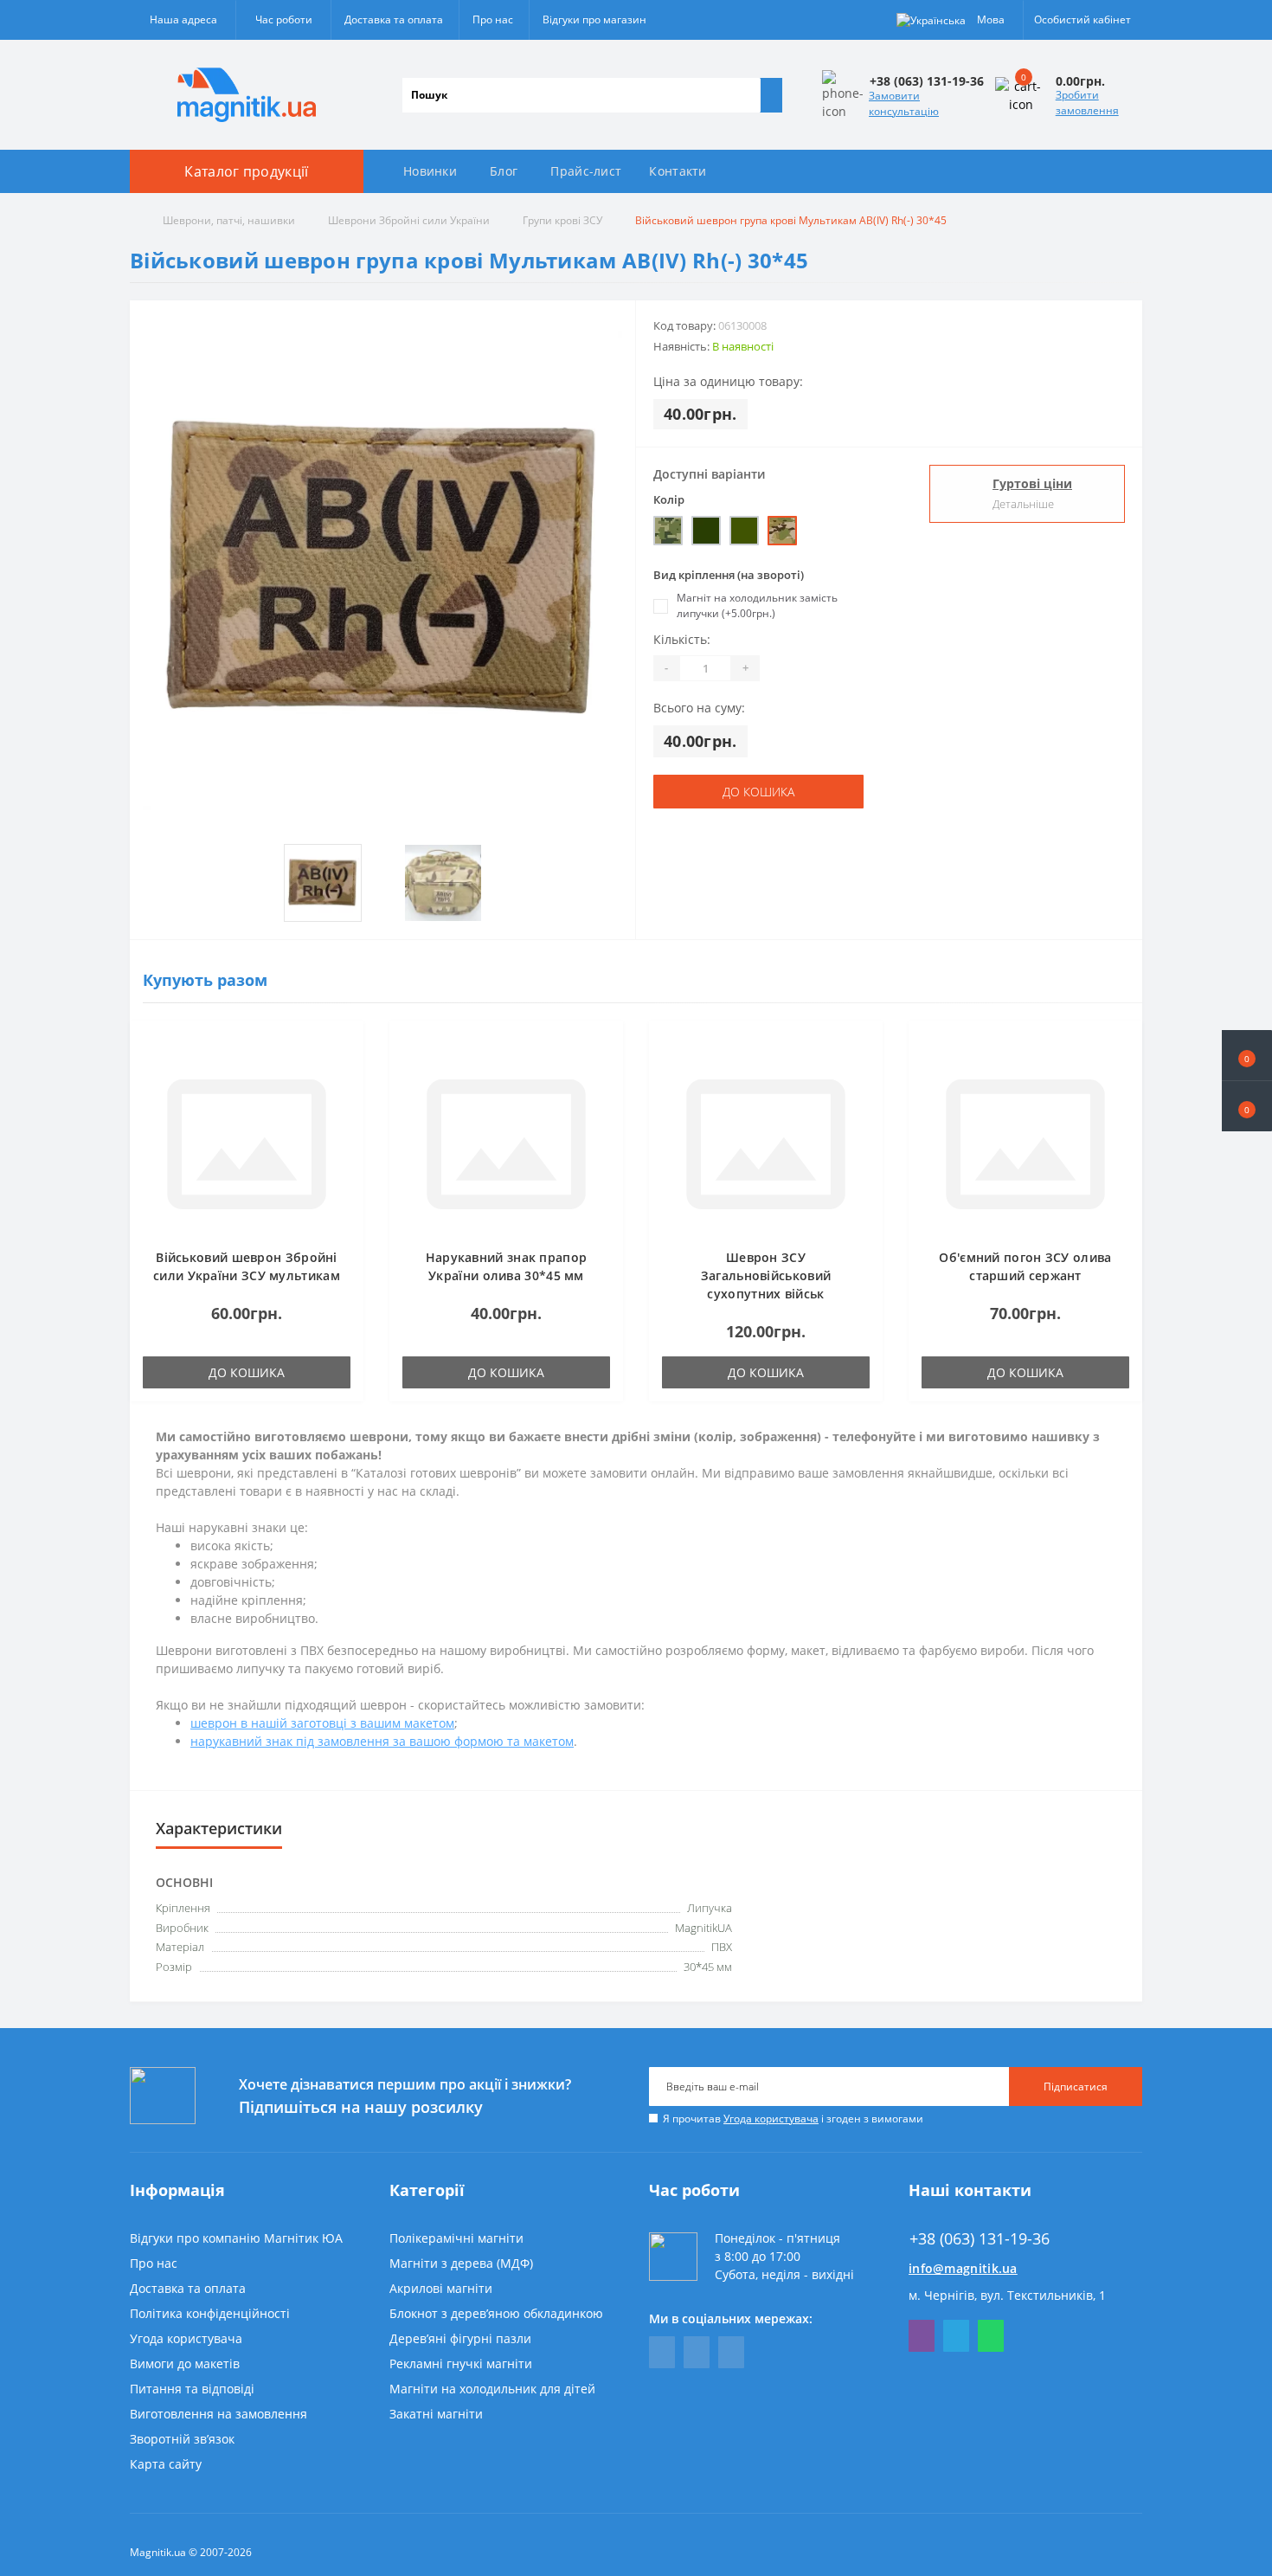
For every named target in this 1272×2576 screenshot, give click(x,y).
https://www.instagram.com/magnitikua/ (731, 2352)
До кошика (758, 792)
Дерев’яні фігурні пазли (460, 2338)
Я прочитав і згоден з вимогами (793, 2119)
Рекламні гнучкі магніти (461, 2363)
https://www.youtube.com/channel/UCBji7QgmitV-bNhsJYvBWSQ (697, 2352)
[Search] (771, 95)
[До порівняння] (345, 1072)
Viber (922, 2336)
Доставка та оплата (394, 19)
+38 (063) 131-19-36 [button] (980, 2239)
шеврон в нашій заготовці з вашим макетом (322, 1723)
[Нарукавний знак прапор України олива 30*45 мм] (506, 1143)
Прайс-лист (586, 171)
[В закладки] (345, 1047)
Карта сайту (166, 2464)
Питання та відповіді (192, 2389)
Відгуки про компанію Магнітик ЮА (236, 2238)
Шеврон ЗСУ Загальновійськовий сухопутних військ (766, 1275)
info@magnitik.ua (963, 2268)
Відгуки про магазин (594, 19)
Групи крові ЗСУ (562, 220)
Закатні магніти (436, 2414)
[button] (1247, 1106)
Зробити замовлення (1087, 103)
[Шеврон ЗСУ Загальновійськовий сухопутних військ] (766, 1143)
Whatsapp (991, 2336)
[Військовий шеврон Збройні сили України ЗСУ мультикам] (247, 1143)
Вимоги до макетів (185, 2363)
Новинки (430, 171)
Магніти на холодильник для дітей (492, 2389)
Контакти (678, 171)
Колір (669, 499)
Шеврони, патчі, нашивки (229, 220)
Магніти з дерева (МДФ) (461, 2263)
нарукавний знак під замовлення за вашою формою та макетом (382, 1741)
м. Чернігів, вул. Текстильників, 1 (1007, 2295)
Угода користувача (771, 2119)
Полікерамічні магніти (456, 2238)
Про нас (493, 19)
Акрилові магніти (441, 2288)
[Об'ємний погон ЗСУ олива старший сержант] (1025, 1143)
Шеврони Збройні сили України (409, 220)
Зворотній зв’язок (182, 2439)
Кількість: (682, 639)
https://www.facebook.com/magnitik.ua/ (662, 2352)
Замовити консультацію (904, 103)
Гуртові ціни (1032, 483)
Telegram (956, 2336)
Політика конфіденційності (210, 2313)
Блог (504, 171)
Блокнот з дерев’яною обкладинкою (496, 2313)
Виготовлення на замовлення (218, 2414)
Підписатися (1076, 2087)
